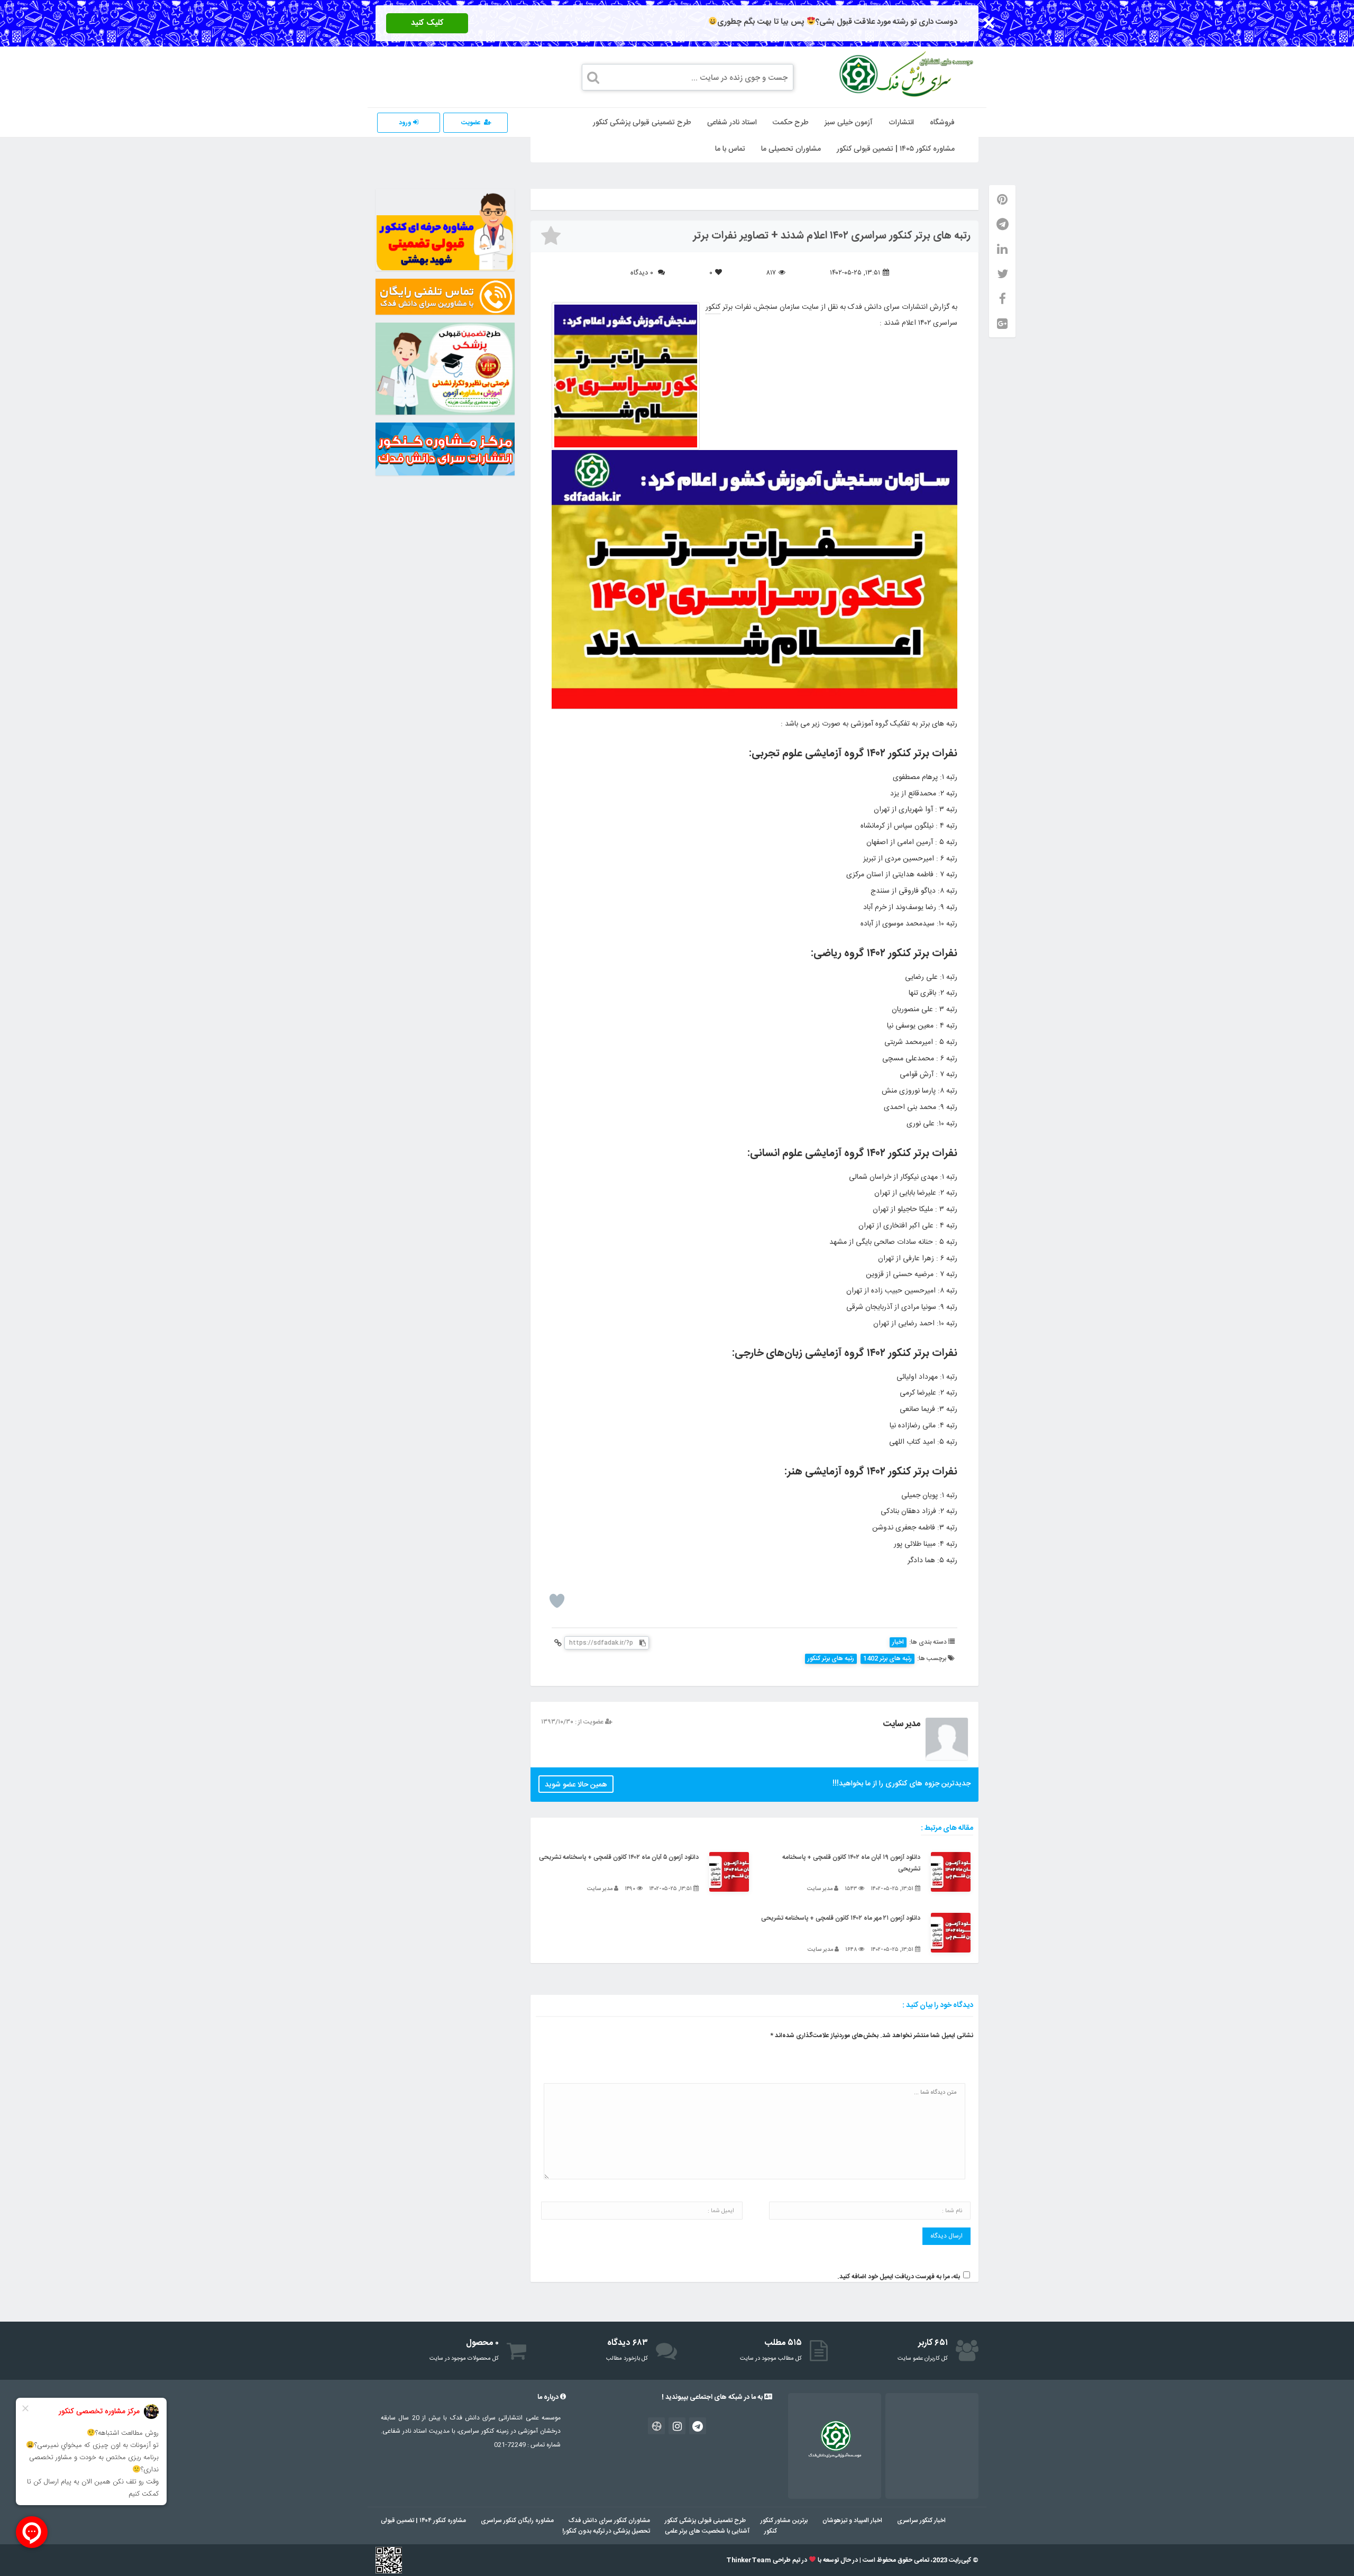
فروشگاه (942, 123)
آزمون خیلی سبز (849, 123)
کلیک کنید (427, 23)
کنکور (713, 307)
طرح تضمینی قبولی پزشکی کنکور (642, 123)
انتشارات (901, 123)
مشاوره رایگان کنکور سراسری (517, 2520)
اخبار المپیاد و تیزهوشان (852, 2520)
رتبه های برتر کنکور (831, 1659)
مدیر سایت (902, 1724)
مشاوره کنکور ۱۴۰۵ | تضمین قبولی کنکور (896, 149)
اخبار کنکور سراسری (921, 2520)
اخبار (898, 1642)
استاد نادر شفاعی (732, 123)
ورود (406, 123)
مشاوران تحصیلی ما (791, 149)
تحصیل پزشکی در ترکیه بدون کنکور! (606, 2531)
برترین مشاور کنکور (784, 2520)
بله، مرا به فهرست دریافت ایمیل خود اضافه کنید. (899, 2277)
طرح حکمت (791, 123)
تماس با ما (730, 149)
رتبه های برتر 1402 (888, 1659)
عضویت (471, 123)
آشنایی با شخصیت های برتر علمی (707, 2531)
